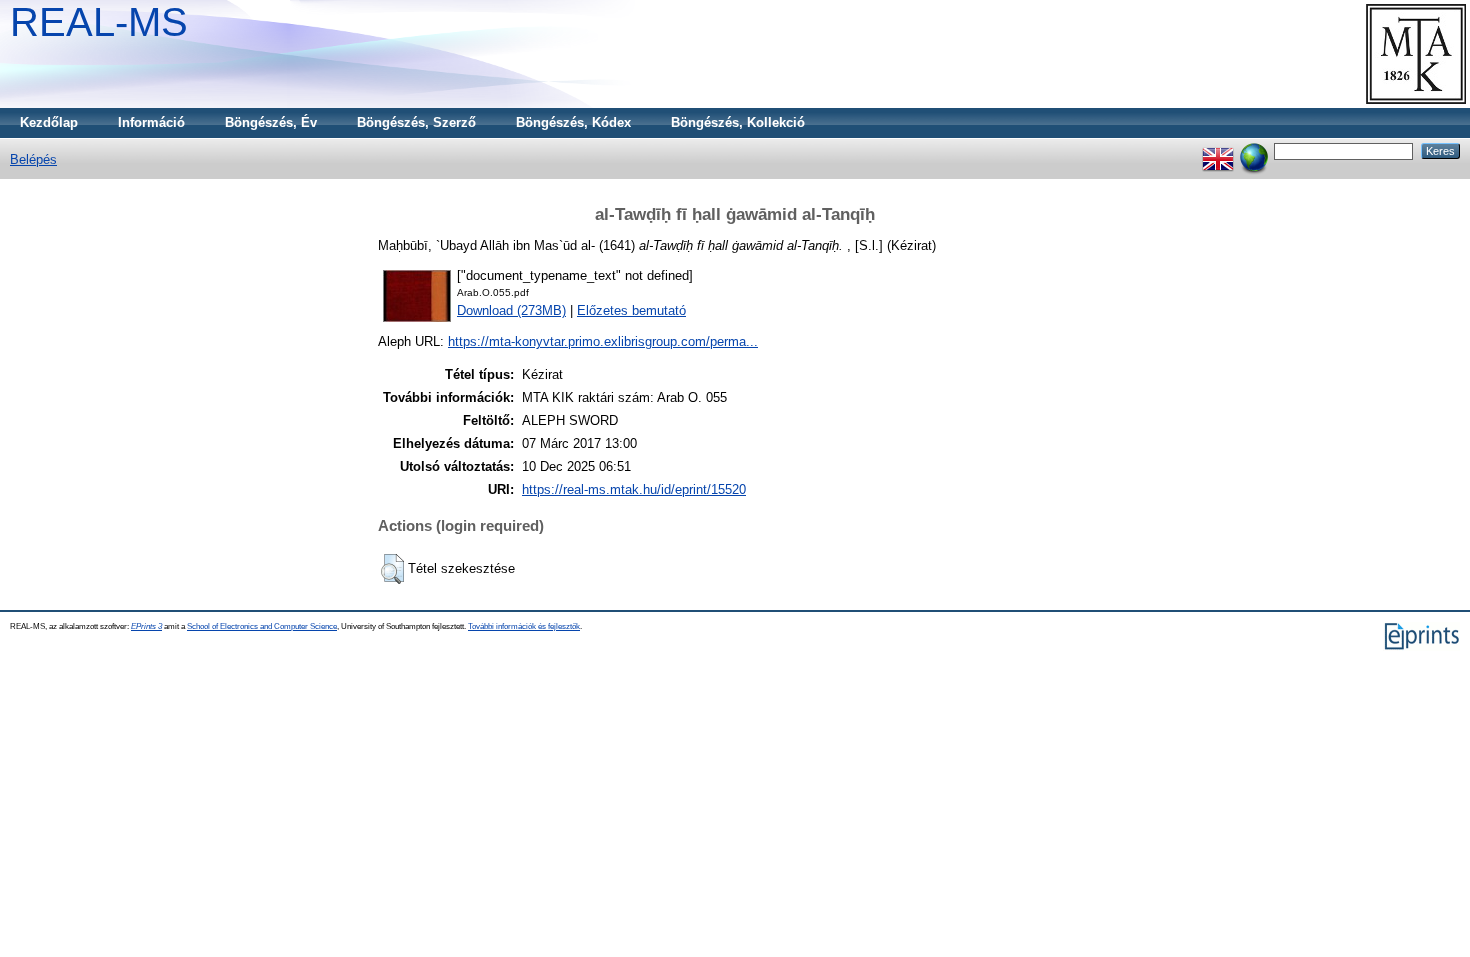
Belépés (33, 159)
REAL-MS (99, 22)
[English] (1218, 150)
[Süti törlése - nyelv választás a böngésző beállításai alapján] (1254, 150)
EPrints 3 (146, 626)
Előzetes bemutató (631, 310)
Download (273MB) (511, 310)
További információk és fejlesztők (524, 626)
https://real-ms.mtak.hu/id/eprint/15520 (634, 489)
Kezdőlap (49, 122)
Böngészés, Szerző (416, 122)
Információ (151, 122)
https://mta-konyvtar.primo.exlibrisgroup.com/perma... (603, 341)
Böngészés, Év (271, 122)
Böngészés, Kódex (573, 122)
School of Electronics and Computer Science (262, 626)
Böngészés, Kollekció (738, 122)
